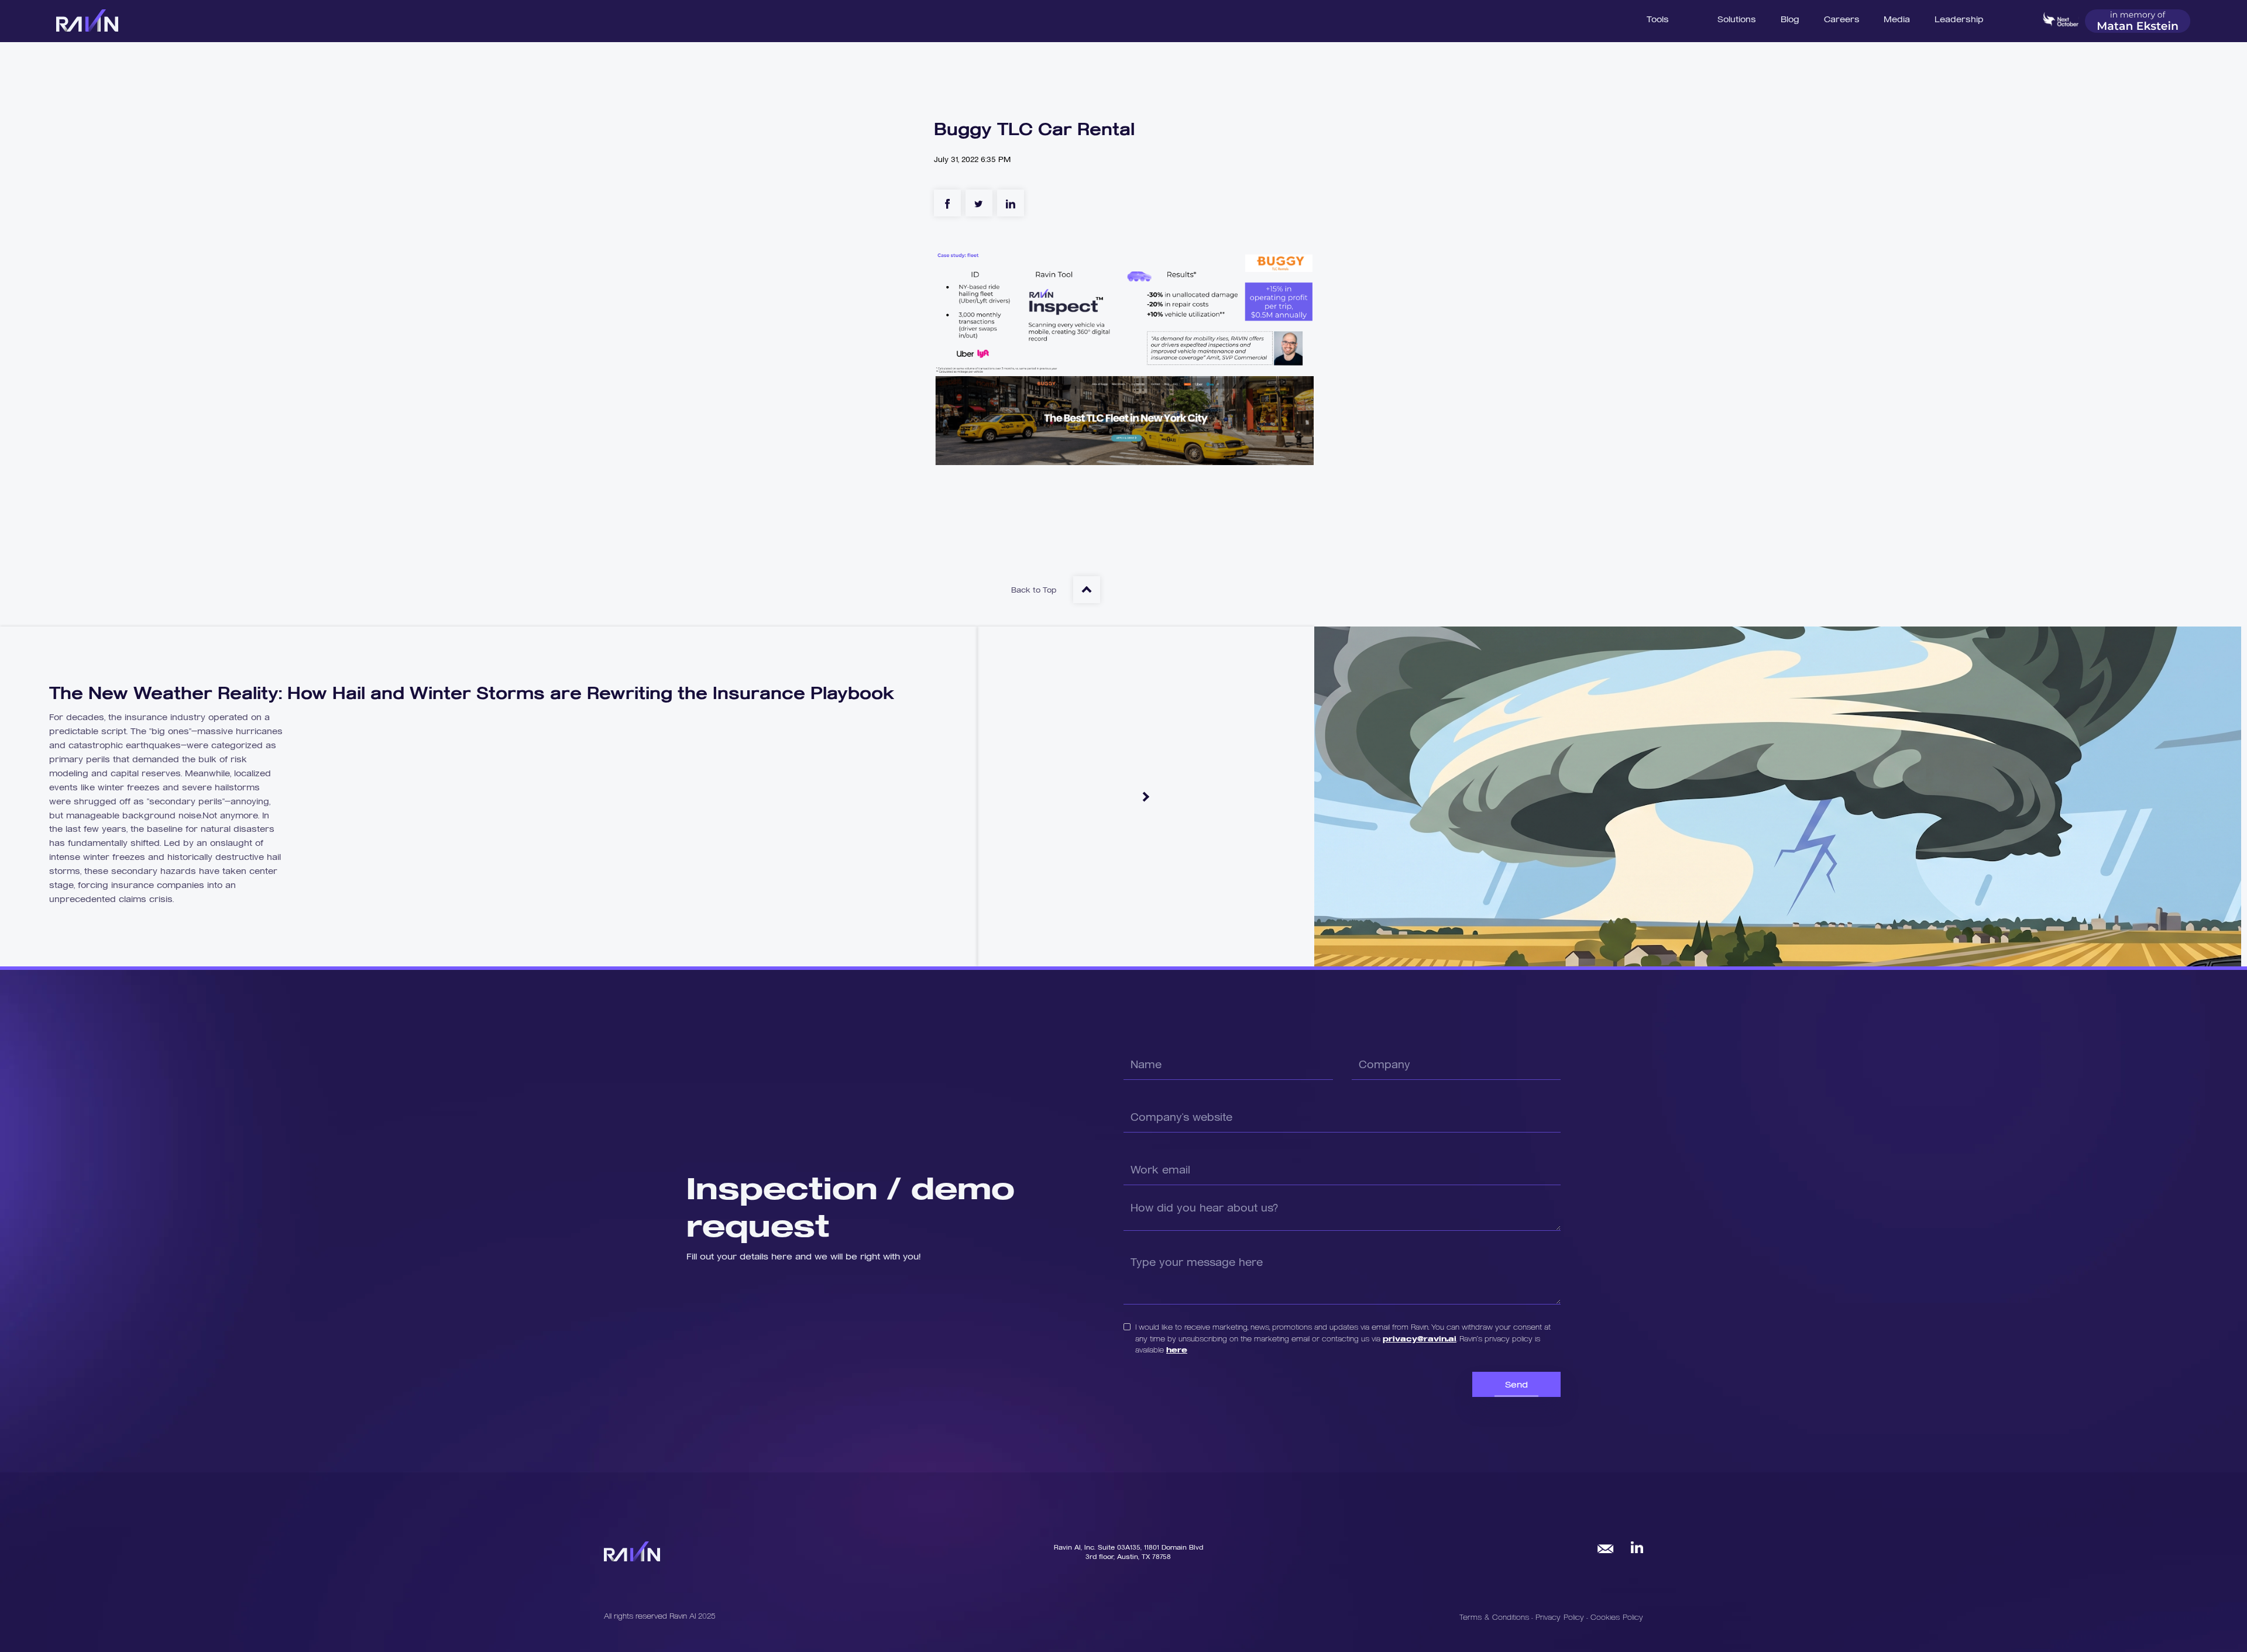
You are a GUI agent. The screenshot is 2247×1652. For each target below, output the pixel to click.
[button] (1737, 18)
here (1177, 1349)
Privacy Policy (1561, 1617)
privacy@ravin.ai (1420, 1338)
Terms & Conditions (1494, 1617)
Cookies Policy (1617, 1617)
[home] (87, 20)
